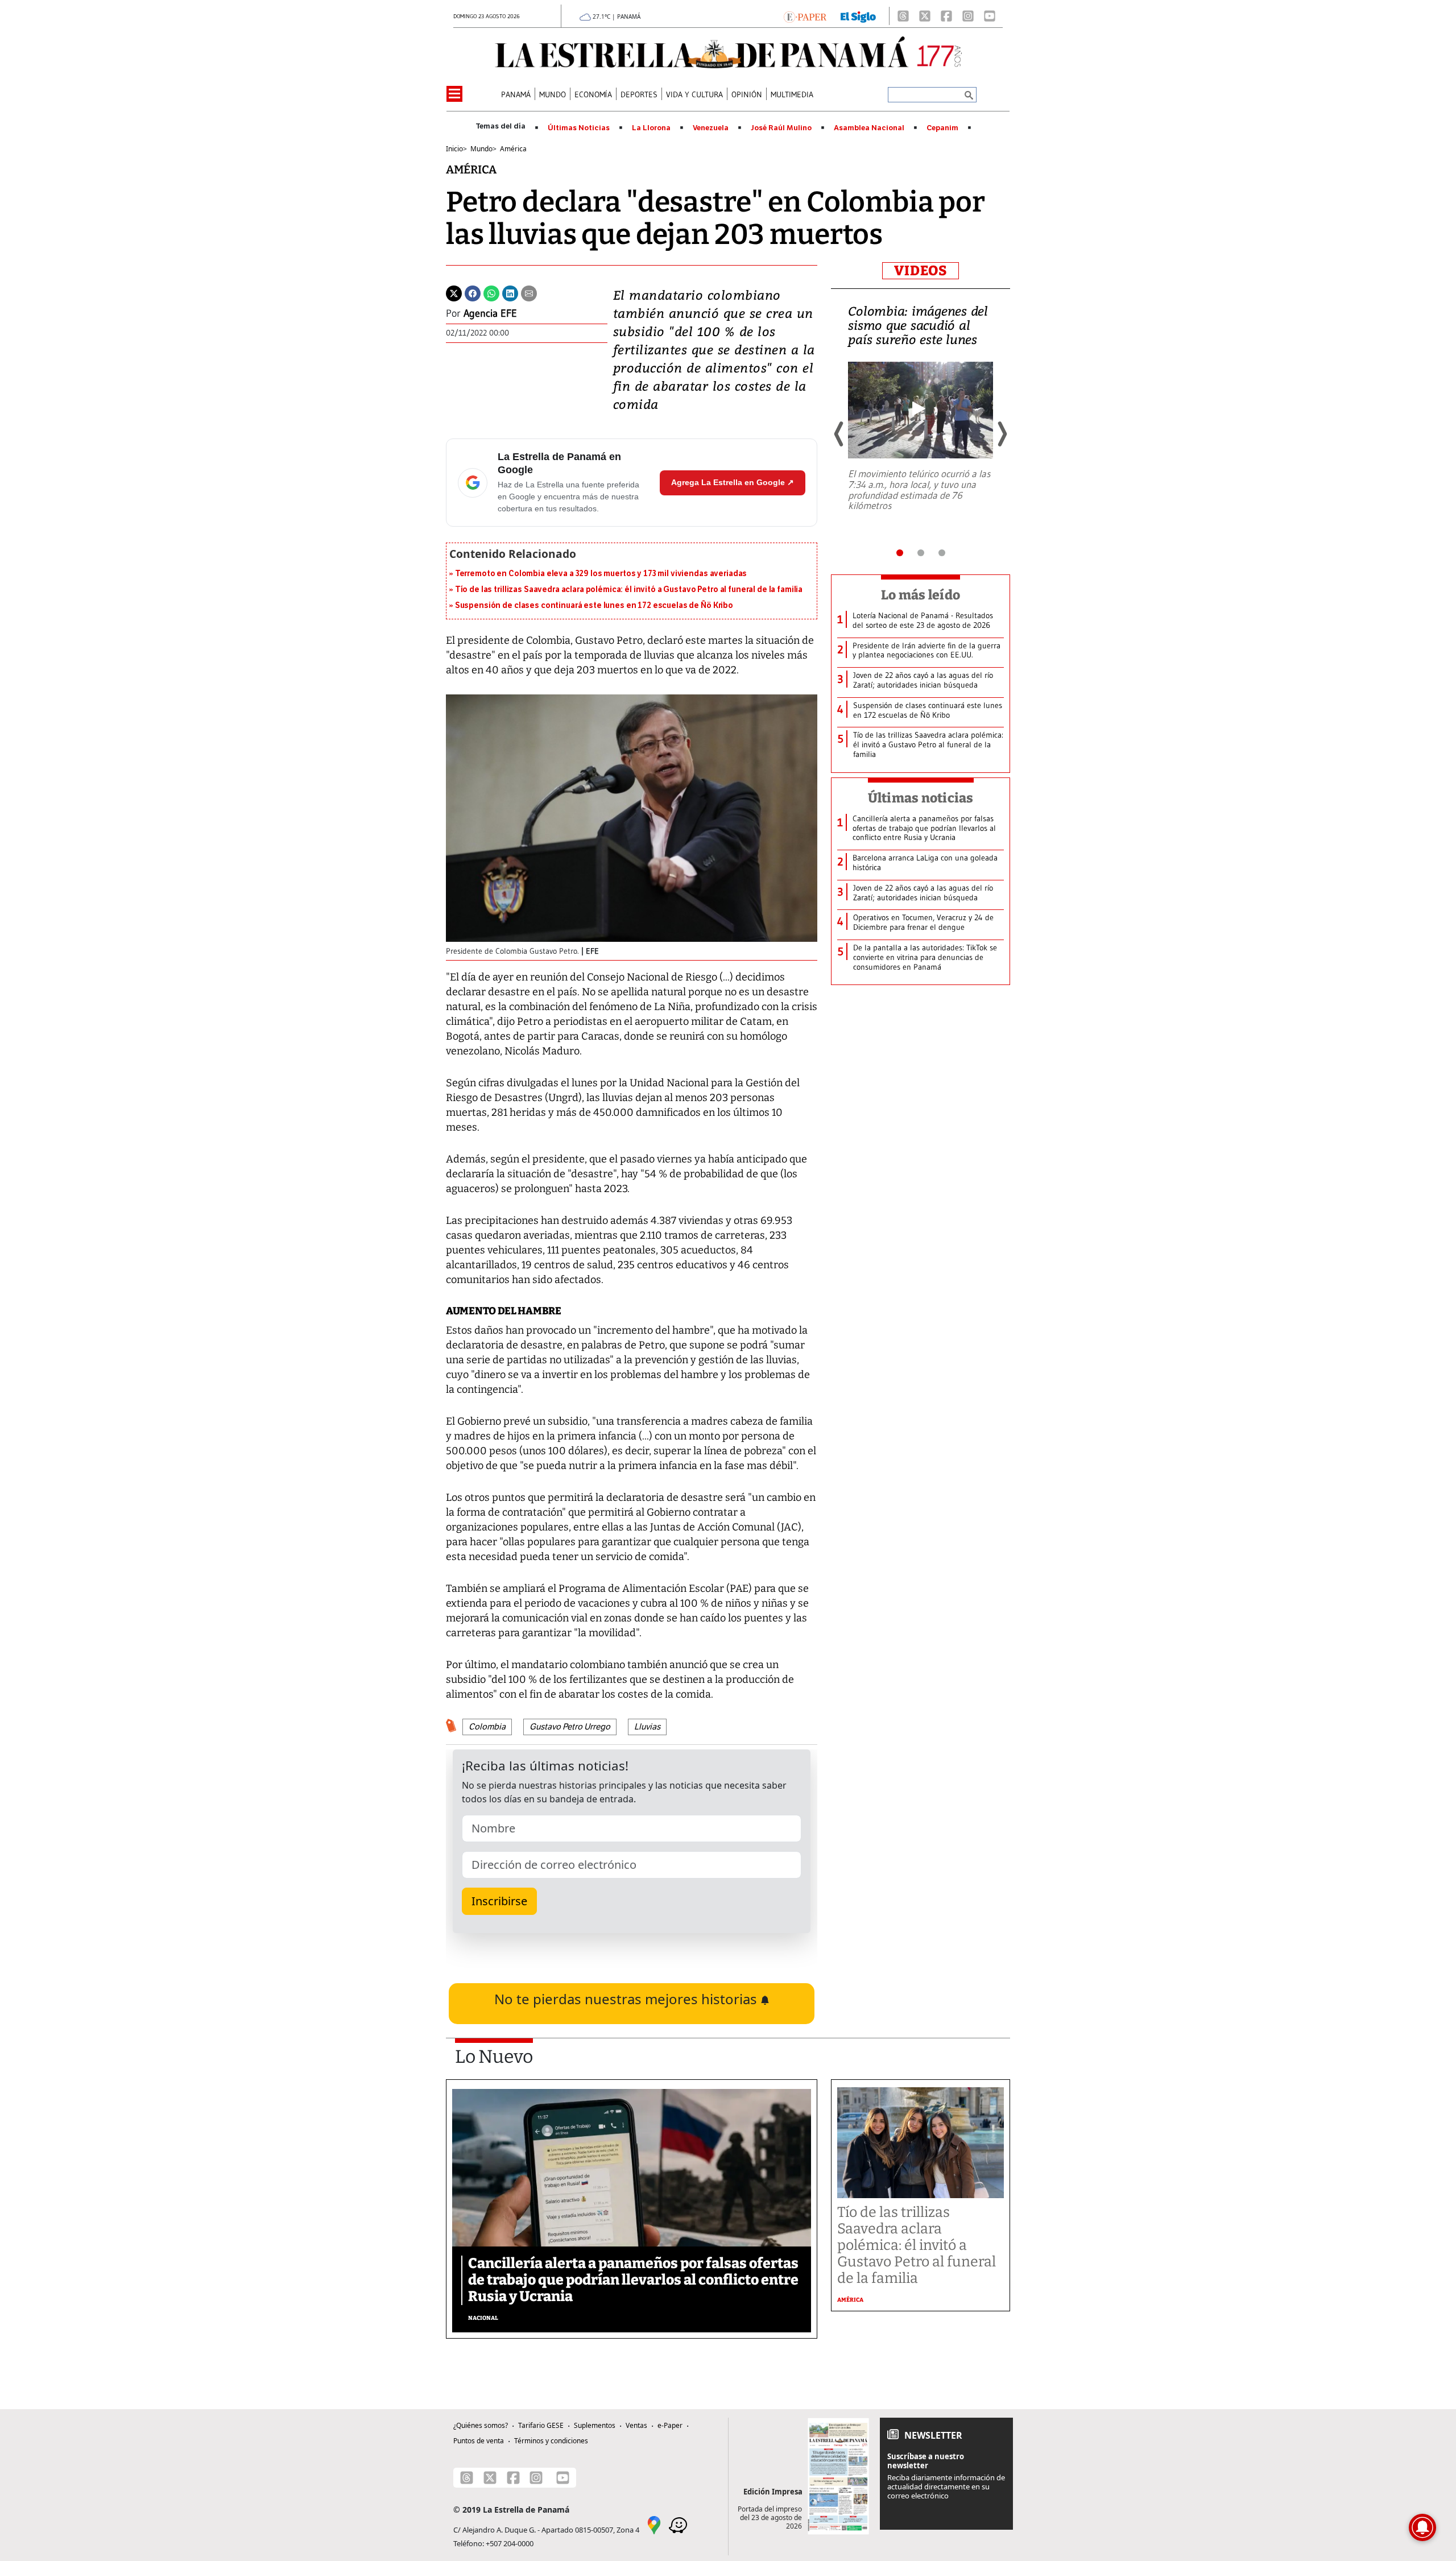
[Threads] (903, 16)
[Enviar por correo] (529, 292)
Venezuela (711, 128)
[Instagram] (968, 16)
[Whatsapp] (491, 292)
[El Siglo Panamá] (858, 16)
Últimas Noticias (579, 128)
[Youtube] (990, 16)
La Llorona (651, 128)
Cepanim (942, 128)
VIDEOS (921, 271)
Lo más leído (921, 595)
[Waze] (678, 2524)
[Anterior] (839, 434)
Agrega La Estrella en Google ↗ (733, 482)
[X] (925, 16)
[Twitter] (454, 292)
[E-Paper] (805, 16)
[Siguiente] (1002, 434)
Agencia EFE (490, 313)
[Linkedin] (510, 292)
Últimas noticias (921, 798)
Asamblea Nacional (869, 128)
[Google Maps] (654, 2524)
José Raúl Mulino (781, 128)
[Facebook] (946, 16)
